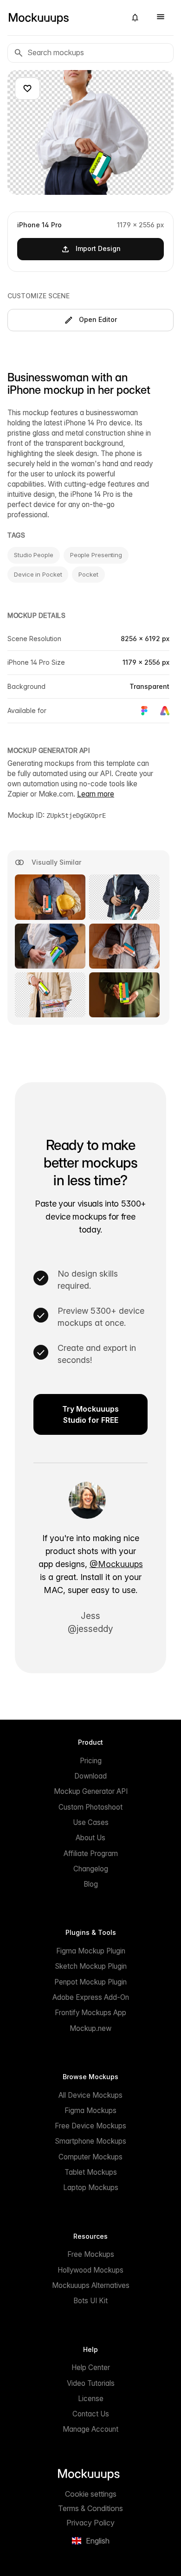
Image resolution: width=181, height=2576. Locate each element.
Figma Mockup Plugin (91, 1951)
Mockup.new (90, 2028)
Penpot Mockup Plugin (90, 1982)
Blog (91, 1884)
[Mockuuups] (63, 18)
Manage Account (90, 2429)
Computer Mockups (90, 2157)
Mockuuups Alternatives (91, 2285)
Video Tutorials (91, 2383)
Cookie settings (91, 2494)
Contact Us (91, 2414)
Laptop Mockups (91, 2187)
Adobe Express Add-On (91, 1997)
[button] (135, 18)
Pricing (91, 1761)
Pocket (88, 574)
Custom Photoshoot (90, 1807)
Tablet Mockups (91, 2172)
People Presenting (96, 555)
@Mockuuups (116, 1564)
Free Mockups (91, 2254)
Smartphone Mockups (90, 2141)
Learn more (96, 794)
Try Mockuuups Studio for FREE (90, 1414)
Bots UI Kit (90, 2301)
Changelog (91, 1869)
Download (90, 1776)
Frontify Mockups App (90, 2013)
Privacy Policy (90, 2523)
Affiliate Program (91, 1853)
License (91, 2399)
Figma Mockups (90, 2110)
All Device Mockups (90, 2095)
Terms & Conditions (90, 2508)
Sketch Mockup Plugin (91, 1966)
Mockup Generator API (91, 1791)
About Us (90, 1838)
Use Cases (91, 1822)
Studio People (34, 555)
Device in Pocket (38, 574)
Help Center (91, 2367)
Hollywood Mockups (90, 2270)
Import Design (98, 248)
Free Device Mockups (90, 2126)
